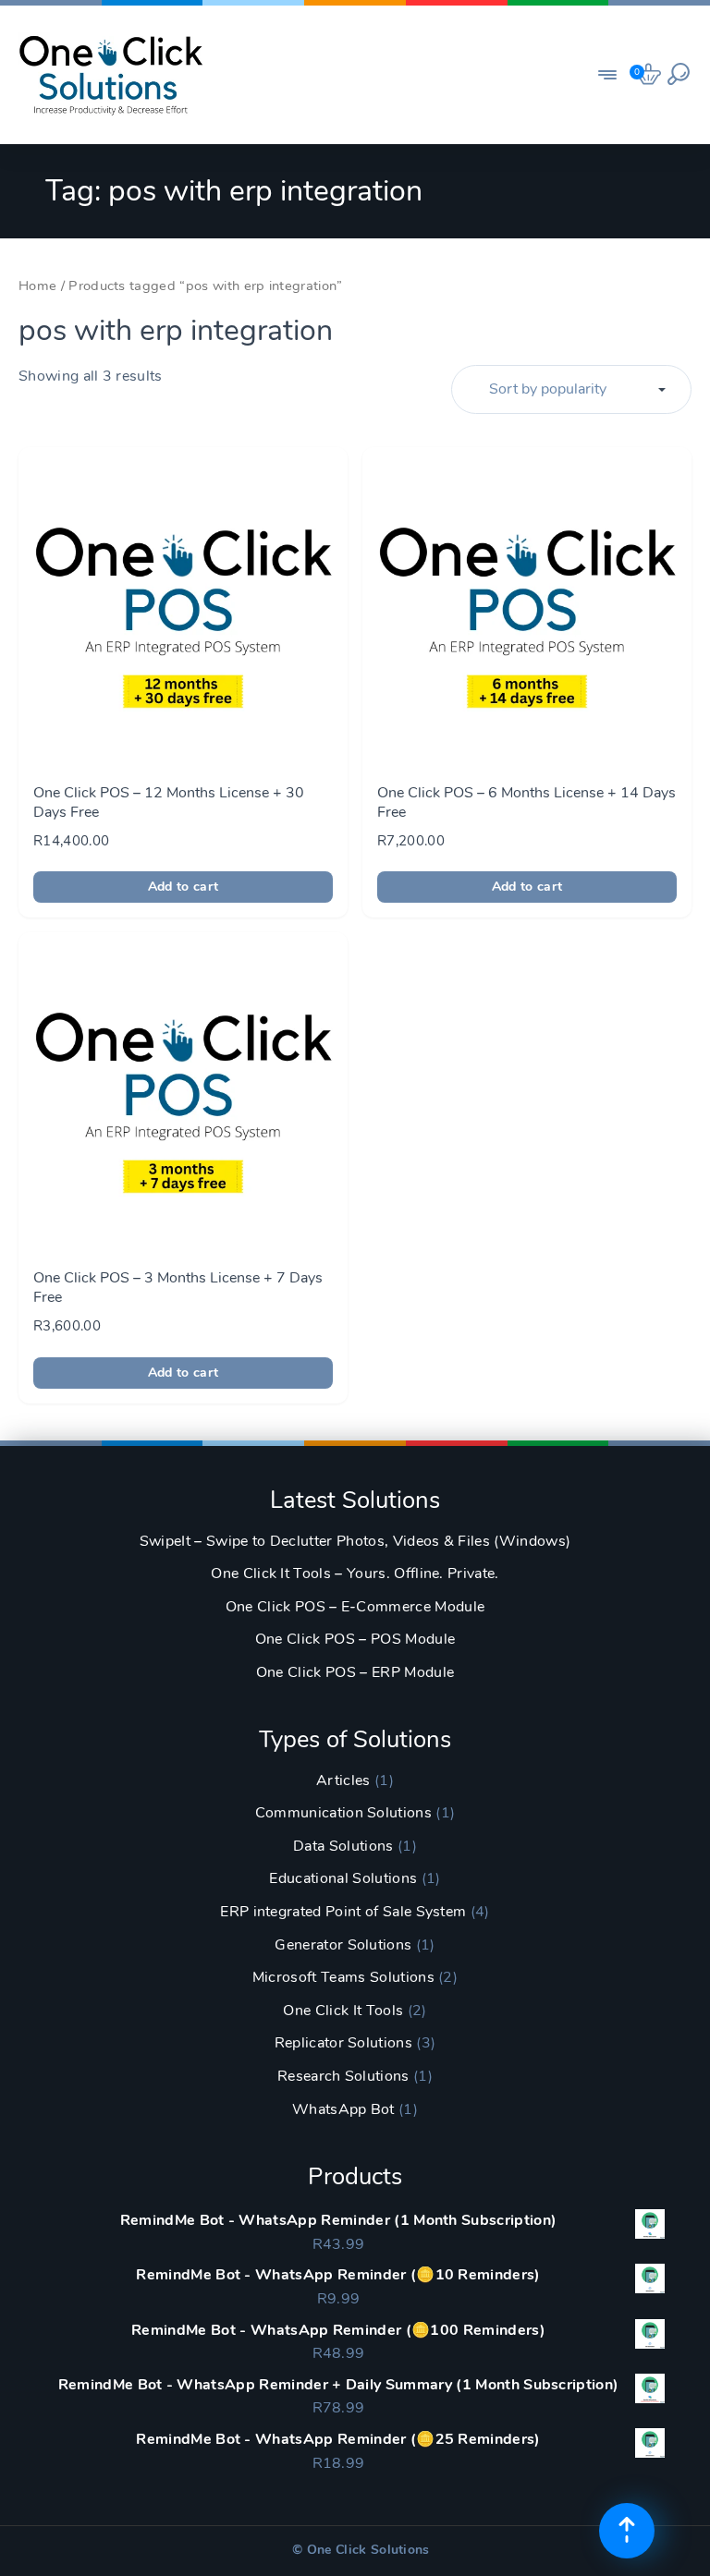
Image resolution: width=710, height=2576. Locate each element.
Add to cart (184, 887)
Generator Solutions (343, 1945)
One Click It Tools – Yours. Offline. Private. (355, 1574)
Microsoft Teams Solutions (343, 1977)
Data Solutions (343, 1846)
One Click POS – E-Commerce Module (355, 1607)
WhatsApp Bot (343, 2109)
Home (37, 286)
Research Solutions (343, 2076)
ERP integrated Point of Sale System (343, 1912)
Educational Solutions (343, 1878)
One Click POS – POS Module (355, 1639)
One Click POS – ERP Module (355, 1672)
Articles (343, 1780)
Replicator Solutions (343, 2043)
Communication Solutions (343, 1813)
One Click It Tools (343, 2011)
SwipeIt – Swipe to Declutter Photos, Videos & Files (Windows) (355, 1541)
